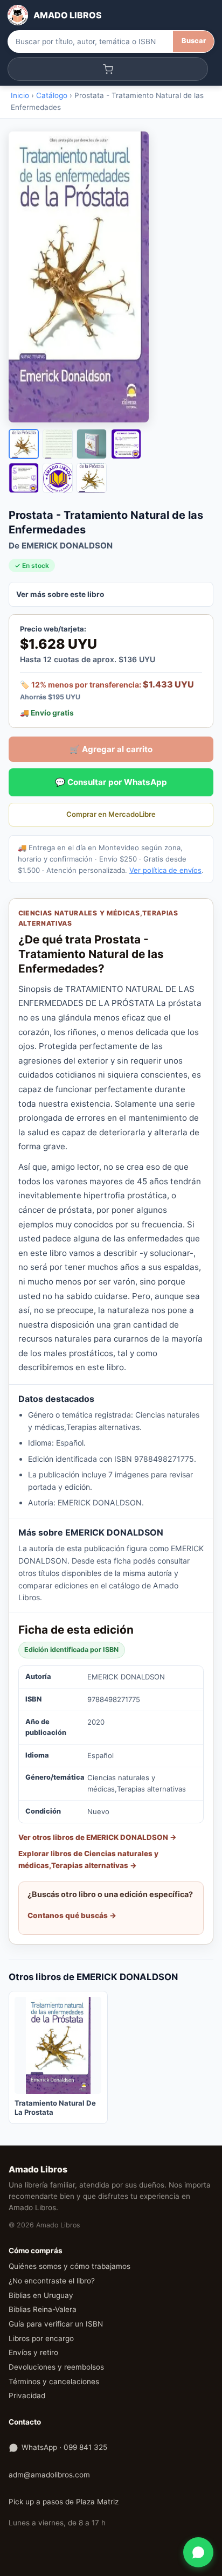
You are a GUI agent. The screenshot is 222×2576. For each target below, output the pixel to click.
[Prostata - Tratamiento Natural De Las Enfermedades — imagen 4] (126, 444)
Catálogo (52, 95)
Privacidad (27, 2396)
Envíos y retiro (33, 2352)
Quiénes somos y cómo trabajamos (70, 2266)
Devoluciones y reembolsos (56, 2367)
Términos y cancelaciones (54, 2381)
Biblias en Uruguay (41, 2295)
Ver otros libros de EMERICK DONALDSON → (98, 1837)
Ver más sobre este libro (60, 594)
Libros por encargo (41, 2338)
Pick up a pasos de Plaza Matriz (64, 2502)
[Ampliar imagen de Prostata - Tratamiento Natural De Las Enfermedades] (111, 277)
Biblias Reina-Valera (43, 2309)
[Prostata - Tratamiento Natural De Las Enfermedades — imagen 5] (24, 478)
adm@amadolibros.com (49, 2475)
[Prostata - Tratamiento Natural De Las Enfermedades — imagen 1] (24, 444)
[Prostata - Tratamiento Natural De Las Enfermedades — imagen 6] (58, 478)
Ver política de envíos (165, 870)
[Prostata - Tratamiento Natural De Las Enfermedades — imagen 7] (92, 478)
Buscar (194, 41)
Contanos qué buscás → (72, 1915)
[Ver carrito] (108, 69)
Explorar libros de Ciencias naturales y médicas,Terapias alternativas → (88, 1859)
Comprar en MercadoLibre (111, 814)
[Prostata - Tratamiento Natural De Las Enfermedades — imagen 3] (92, 444)
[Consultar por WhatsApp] (198, 2552)
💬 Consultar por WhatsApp (111, 782)
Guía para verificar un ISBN (56, 2324)
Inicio (20, 95)
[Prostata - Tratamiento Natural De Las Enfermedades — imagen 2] (58, 444)
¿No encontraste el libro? (52, 2281)
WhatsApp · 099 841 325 (64, 2447)
